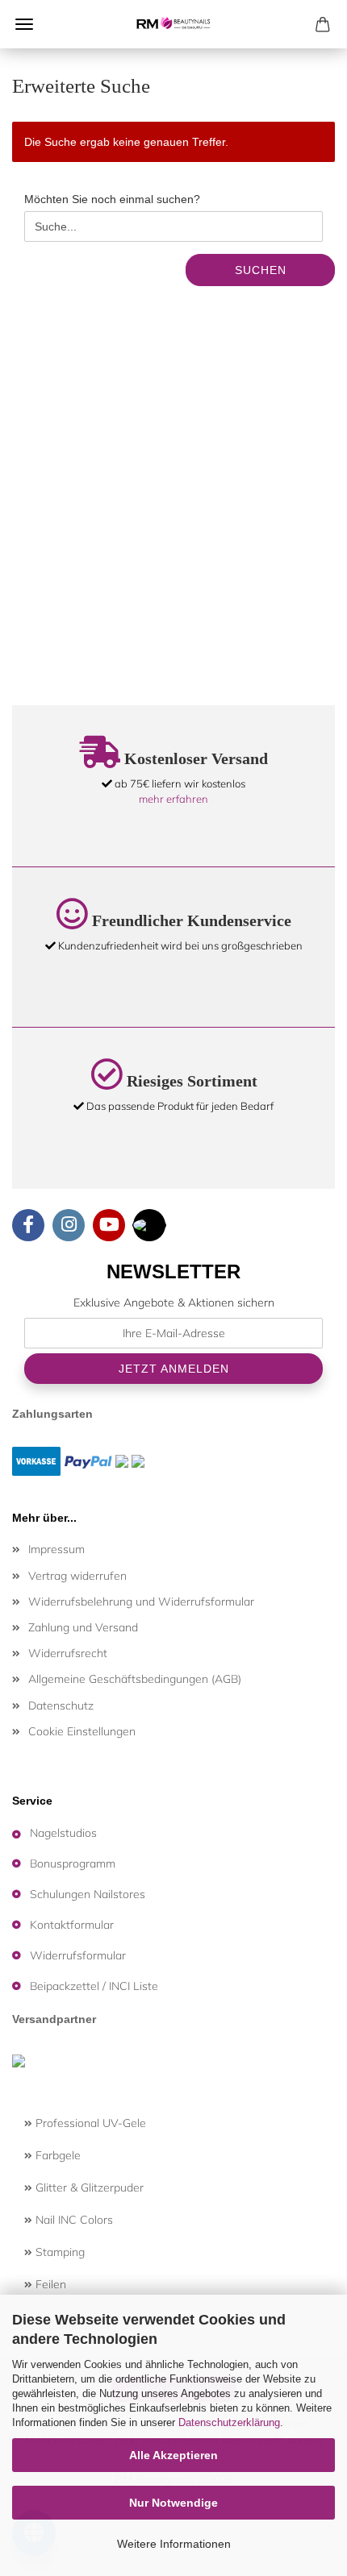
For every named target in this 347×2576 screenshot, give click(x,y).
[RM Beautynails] (173, 24)
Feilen (49, 2284)
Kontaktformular (72, 1925)
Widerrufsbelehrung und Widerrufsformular (141, 1602)
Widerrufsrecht (68, 1653)
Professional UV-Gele (89, 2123)
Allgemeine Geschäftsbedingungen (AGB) (135, 1679)
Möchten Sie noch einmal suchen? (112, 199)
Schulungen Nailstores (88, 1894)
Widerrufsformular (78, 1955)
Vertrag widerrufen (77, 1576)
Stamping (59, 2252)
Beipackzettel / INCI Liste (94, 1986)
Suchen (261, 270)
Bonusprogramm (73, 1863)
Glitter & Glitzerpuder (88, 2188)
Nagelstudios (63, 1833)
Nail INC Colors (73, 2220)
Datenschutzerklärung (229, 2422)
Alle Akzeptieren (173, 2455)
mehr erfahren (173, 799)
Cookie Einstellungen (82, 1731)
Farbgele (56, 2155)
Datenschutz (61, 1706)
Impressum (56, 1549)
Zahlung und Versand (83, 1627)
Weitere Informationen (174, 2544)
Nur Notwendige (173, 2503)
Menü (24, 24)
